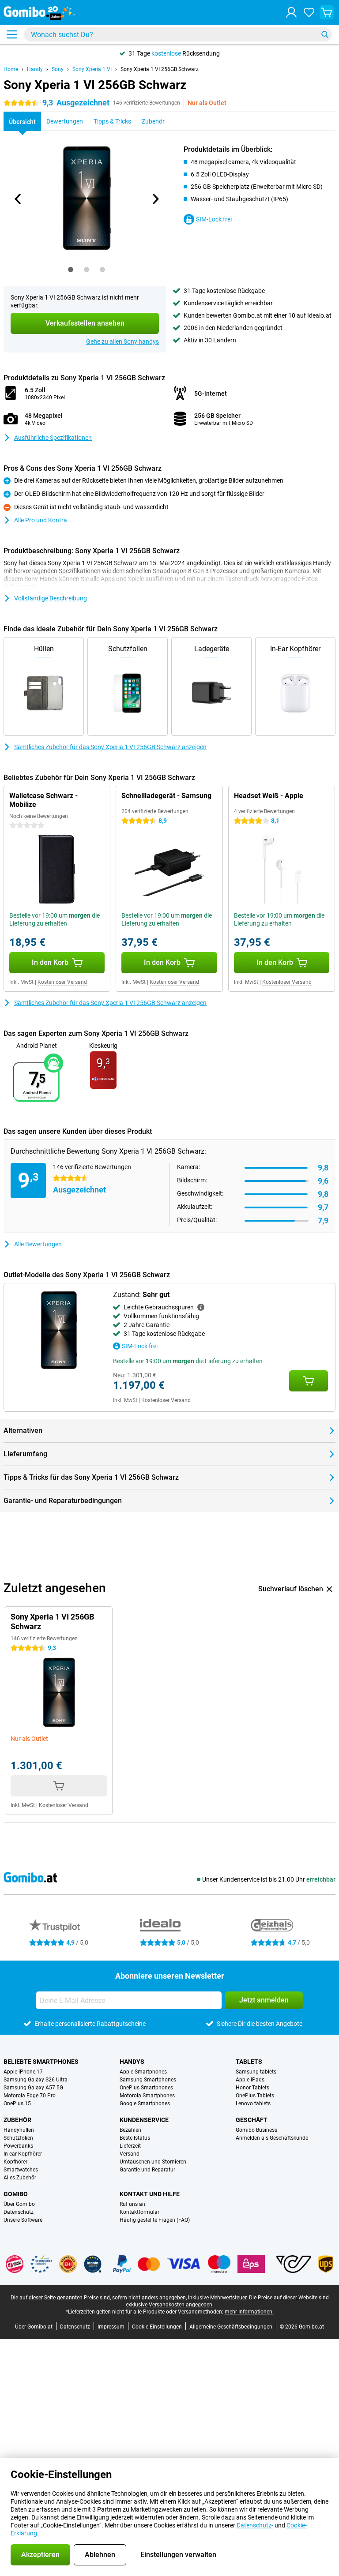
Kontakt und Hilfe (150, 2194)
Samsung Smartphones (148, 2080)
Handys (132, 2062)
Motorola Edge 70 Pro (30, 2096)
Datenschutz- (255, 2525)
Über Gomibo (19, 2204)
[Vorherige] (18, 199)
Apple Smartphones (143, 2072)
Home (11, 69)
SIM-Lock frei (214, 219)
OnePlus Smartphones (146, 2088)
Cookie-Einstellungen (157, 2327)
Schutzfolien (18, 2138)
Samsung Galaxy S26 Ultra (36, 2080)
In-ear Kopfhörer (23, 2154)
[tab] (71, 270)
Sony (58, 69)
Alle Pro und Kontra (41, 520)
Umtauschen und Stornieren (153, 2162)
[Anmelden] (291, 12)
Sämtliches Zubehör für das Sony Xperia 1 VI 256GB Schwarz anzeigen (110, 747)
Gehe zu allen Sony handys (122, 341)
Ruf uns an (132, 2204)
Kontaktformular (139, 2212)
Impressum (111, 2327)
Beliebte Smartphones (41, 2062)
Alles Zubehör (20, 2178)
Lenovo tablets (253, 2104)
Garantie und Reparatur (147, 2170)
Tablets (249, 2062)
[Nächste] (155, 199)
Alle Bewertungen (38, 1244)
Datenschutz (19, 2212)
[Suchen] (325, 34)
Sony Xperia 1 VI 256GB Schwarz (160, 69)
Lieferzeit (130, 2146)
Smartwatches (21, 2170)
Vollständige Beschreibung (51, 598)
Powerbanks (18, 2146)
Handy (35, 69)
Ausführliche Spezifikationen (53, 438)
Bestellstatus (135, 2138)
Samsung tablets (256, 2072)
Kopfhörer (15, 2162)
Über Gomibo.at (34, 2327)
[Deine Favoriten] (309, 12)
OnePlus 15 (17, 2104)
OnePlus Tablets (255, 2096)
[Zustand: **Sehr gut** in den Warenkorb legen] (309, 1381)
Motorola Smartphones (147, 2096)
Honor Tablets (252, 2088)
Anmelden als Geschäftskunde (272, 2138)
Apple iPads (250, 2080)
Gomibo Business (256, 2130)
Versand (130, 2154)
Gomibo (16, 2194)
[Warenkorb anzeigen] (327, 12)
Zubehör (17, 2120)
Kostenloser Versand (62, 982)
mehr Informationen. (249, 2312)
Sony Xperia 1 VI (92, 69)
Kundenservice (144, 2120)
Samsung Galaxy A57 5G (33, 2088)
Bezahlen (130, 2130)
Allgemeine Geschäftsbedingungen (231, 2327)
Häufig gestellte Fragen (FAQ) (155, 2220)
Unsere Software (23, 2220)
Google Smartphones (145, 2104)
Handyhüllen (19, 2130)
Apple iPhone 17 (23, 2072)
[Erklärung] (201, 1307)
